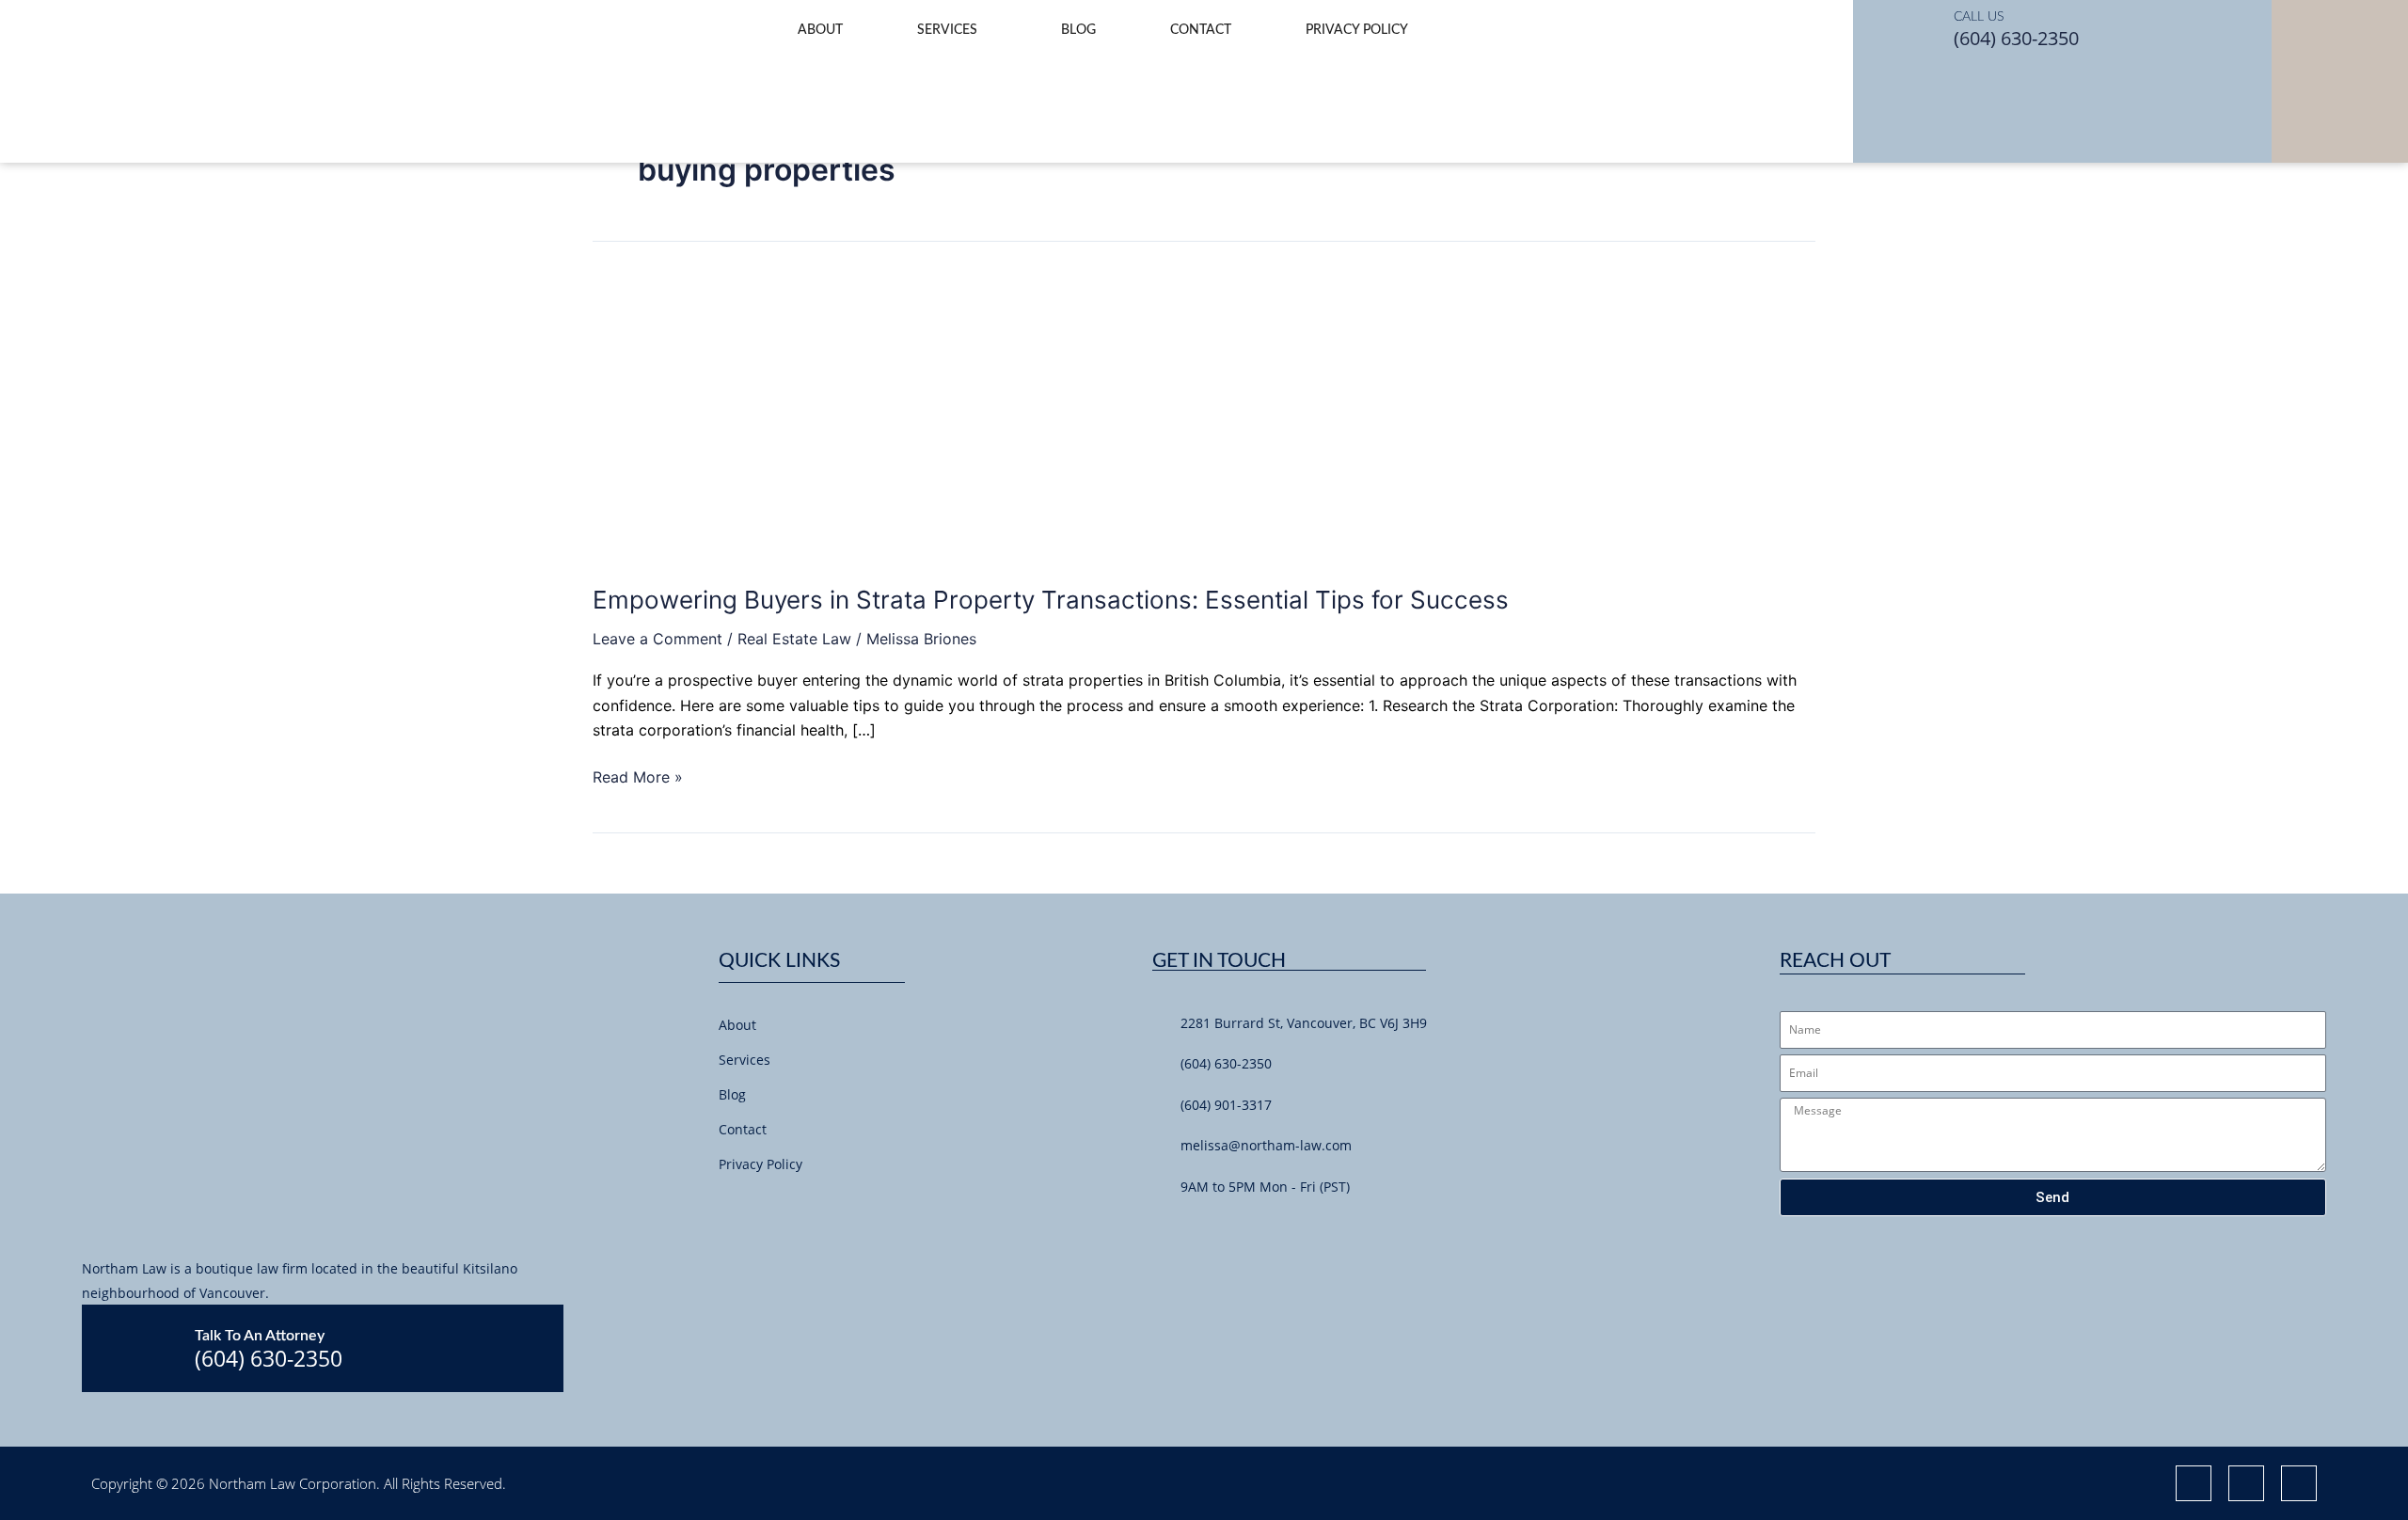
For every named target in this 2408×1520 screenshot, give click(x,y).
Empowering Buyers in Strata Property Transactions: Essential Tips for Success (1051, 600)
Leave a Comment (657, 639)
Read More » (638, 776)
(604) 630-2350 (2016, 38)
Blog (1078, 30)
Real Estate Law (794, 639)
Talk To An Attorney (260, 1336)
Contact (1201, 30)
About (820, 30)
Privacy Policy (1357, 30)
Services (947, 30)
